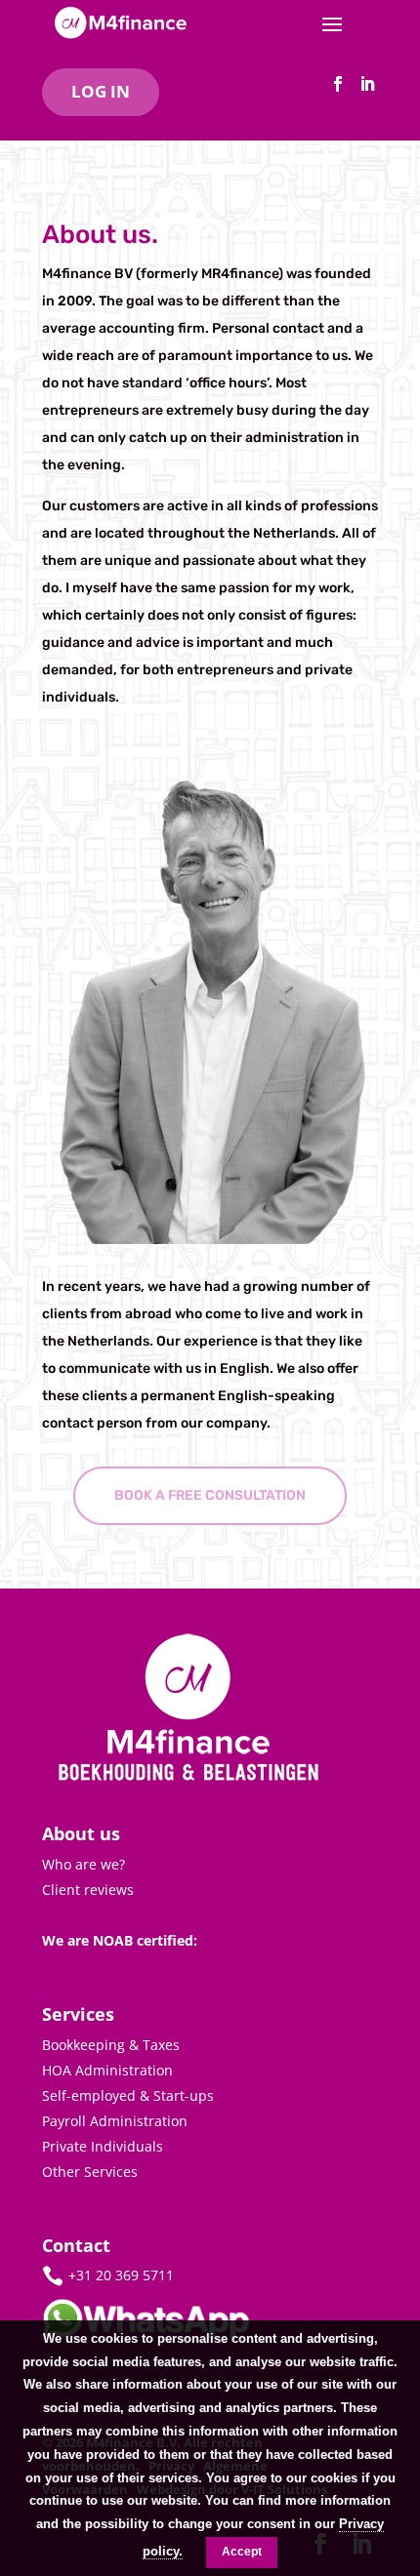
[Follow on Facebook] (338, 84)
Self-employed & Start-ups (128, 2095)
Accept (242, 2552)
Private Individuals (103, 2146)
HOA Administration (107, 2070)
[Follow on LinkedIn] (367, 84)
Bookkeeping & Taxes (111, 2045)
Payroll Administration (115, 2121)
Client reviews (88, 1890)
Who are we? (84, 1864)
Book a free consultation (210, 1495)
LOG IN (101, 91)
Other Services (90, 2172)
